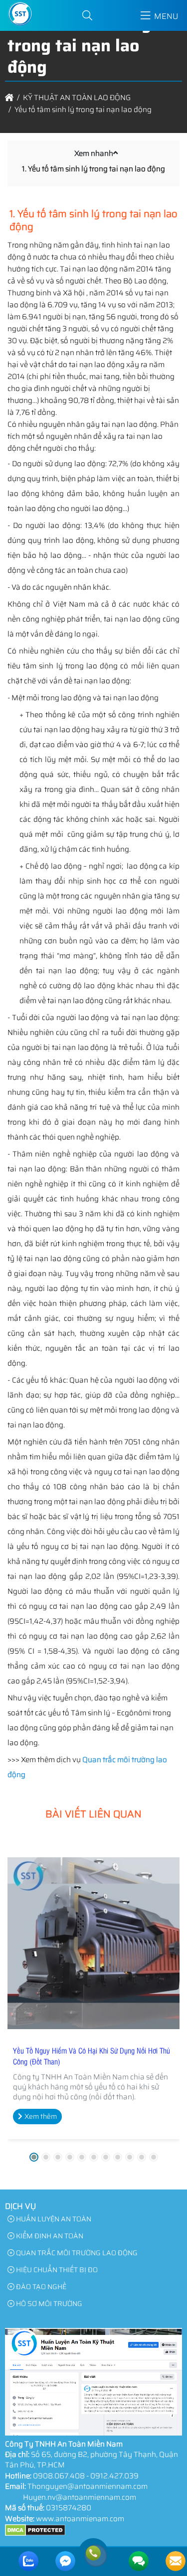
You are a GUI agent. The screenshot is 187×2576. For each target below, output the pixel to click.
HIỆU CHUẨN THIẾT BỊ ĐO (56, 2270)
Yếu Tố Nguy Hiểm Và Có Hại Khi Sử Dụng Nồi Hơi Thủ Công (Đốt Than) (92, 2056)
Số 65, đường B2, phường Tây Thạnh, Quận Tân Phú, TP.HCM (92, 2460)
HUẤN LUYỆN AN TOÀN (53, 2219)
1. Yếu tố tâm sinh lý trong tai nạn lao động (93, 169)
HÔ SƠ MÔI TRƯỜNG (48, 2304)
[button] (87, 16)
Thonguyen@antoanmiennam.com (88, 2486)
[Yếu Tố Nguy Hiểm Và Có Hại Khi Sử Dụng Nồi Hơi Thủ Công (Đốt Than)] (93, 1943)
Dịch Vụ (20, 2206)
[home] (9, 98)
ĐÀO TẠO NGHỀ (40, 2287)
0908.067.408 (59, 2476)
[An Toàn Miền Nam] (20, 25)
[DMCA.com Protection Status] (35, 2534)
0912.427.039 (114, 2476)
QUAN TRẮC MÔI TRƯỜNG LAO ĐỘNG (76, 2253)
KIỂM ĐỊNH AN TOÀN (49, 2236)
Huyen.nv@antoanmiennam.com (80, 2497)
